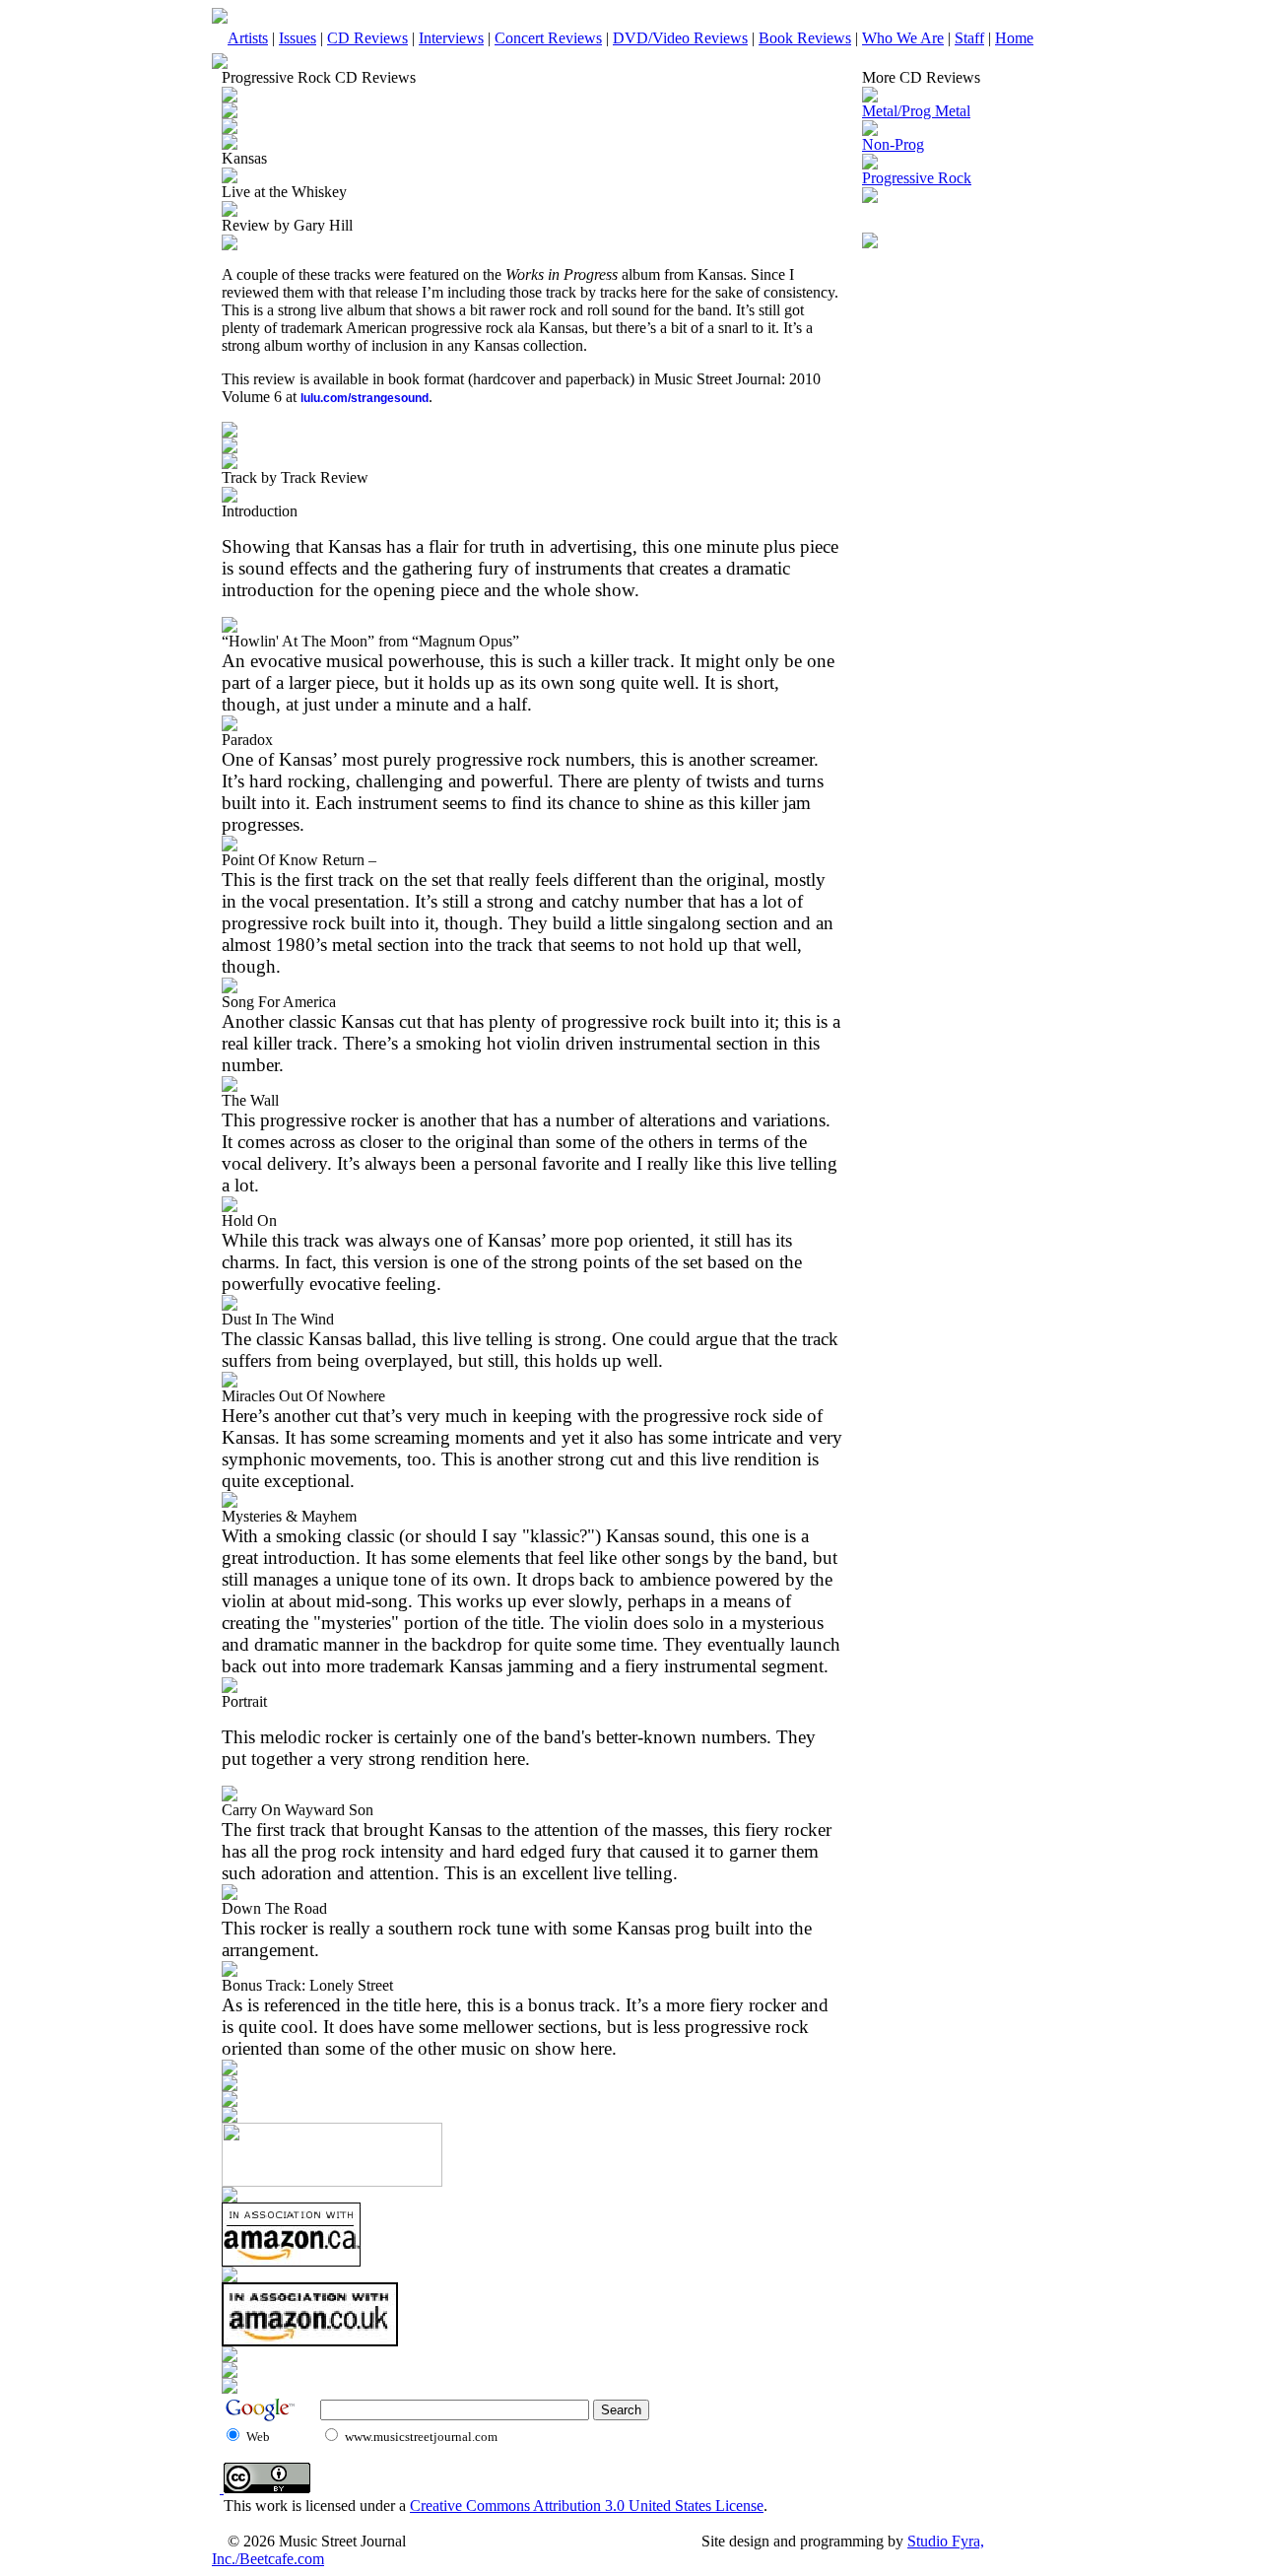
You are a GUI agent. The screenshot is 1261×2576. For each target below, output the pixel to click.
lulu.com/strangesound (365, 398)
